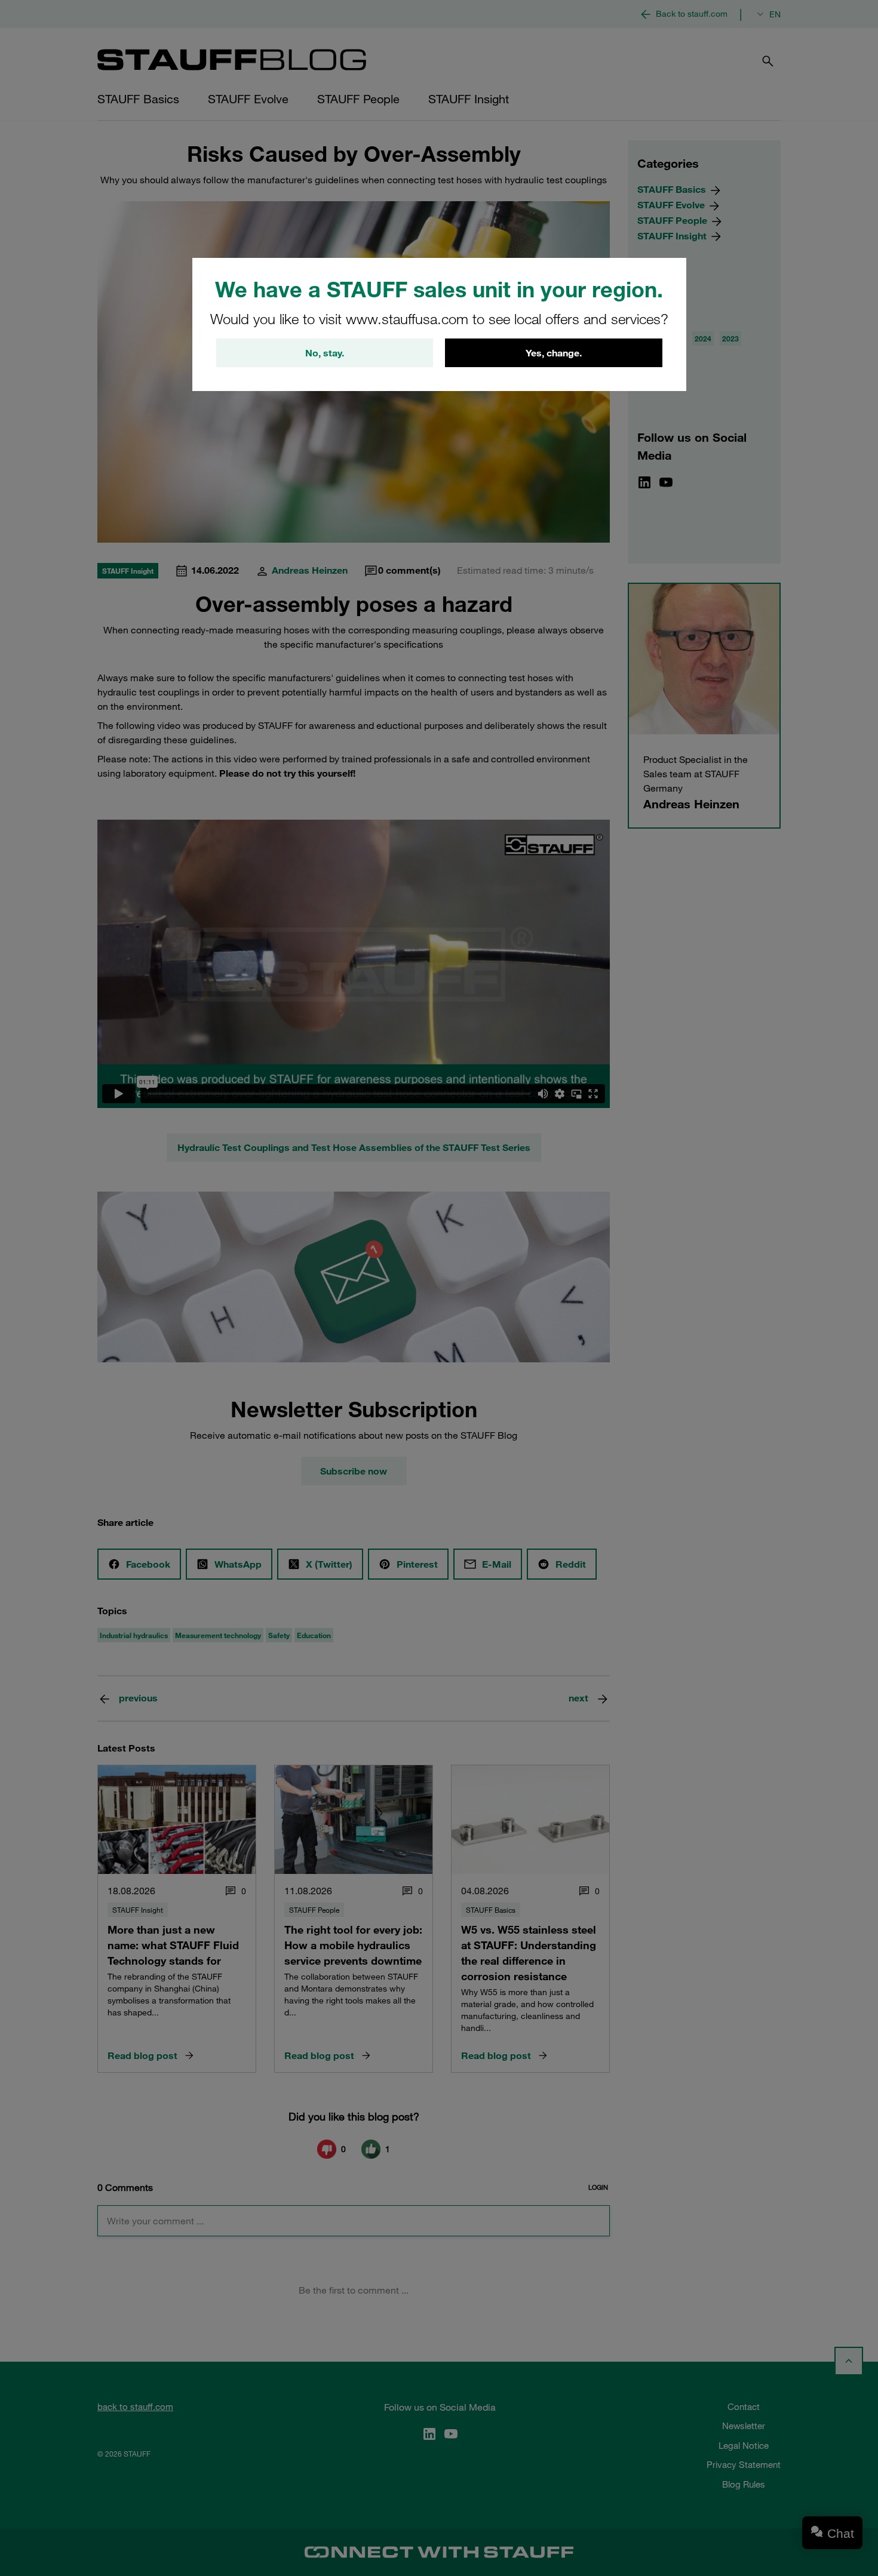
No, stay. (325, 353)
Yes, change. (554, 353)
